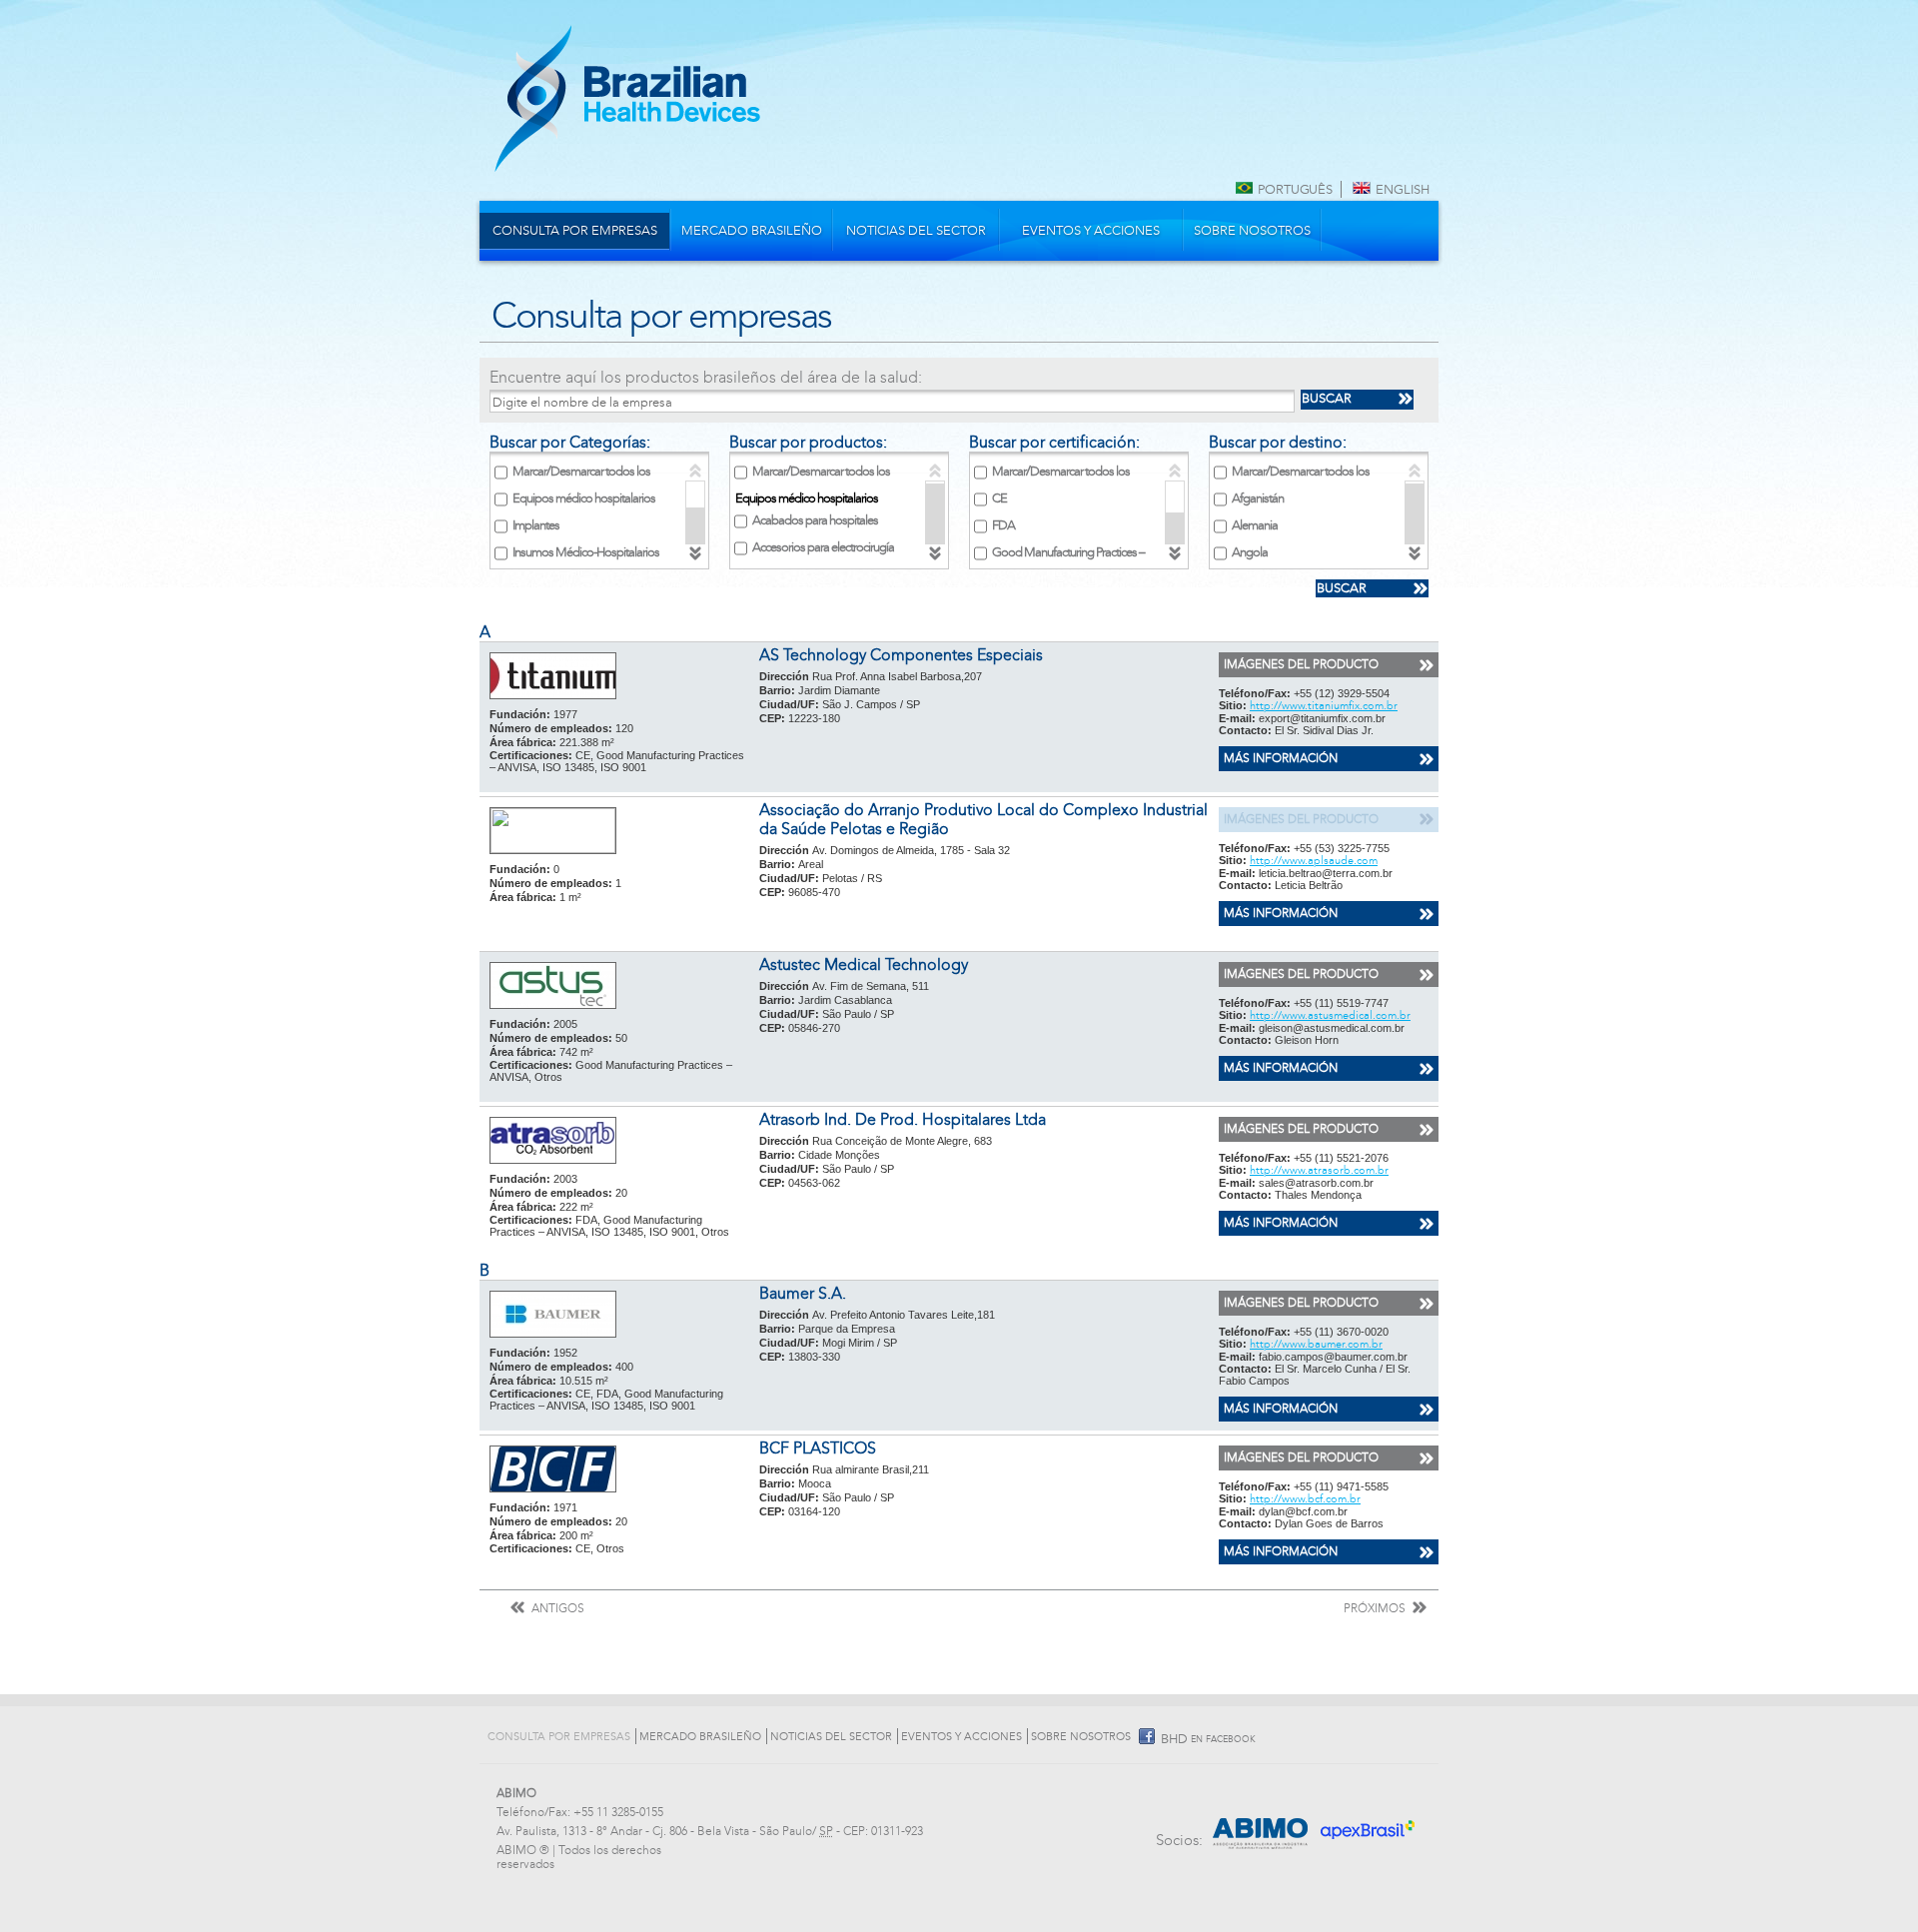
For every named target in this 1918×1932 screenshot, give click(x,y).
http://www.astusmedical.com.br (1330, 1015)
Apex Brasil (1371, 1823)
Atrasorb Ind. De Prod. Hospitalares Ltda (903, 1119)
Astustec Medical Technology (864, 965)
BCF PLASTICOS (818, 1448)
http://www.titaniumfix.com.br (1324, 706)
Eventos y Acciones (1091, 231)
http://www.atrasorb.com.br (1319, 1170)
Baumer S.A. (803, 1293)
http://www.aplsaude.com (1314, 861)
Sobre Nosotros (1252, 231)
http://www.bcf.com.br (1305, 1499)
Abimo (1261, 1823)
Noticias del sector (916, 231)
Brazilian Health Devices (627, 98)
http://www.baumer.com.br (1316, 1344)
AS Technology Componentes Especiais (901, 655)
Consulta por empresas (575, 231)
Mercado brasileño (752, 231)
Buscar (1327, 399)
